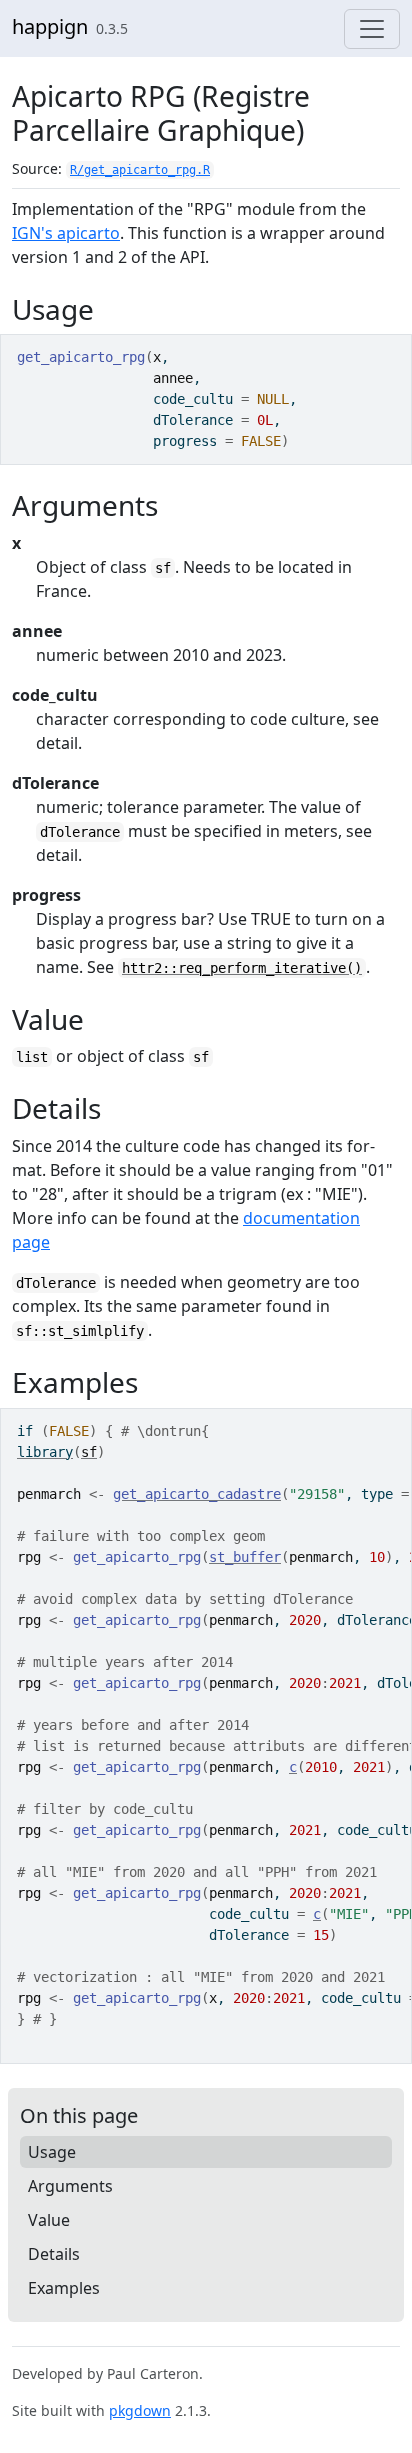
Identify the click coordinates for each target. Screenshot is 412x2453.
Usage (52, 2152)
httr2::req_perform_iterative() (242, 968)
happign (50, 26)
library (45, 1452)
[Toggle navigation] (372, 29)
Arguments (70, 2186)
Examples (64, 2288)
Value (49, 2220)
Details (54, 2254)
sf (89, 1452)
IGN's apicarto (66, 233)
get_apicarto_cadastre (197, 1494)
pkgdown (140, 2410)
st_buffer (245, 1557)
